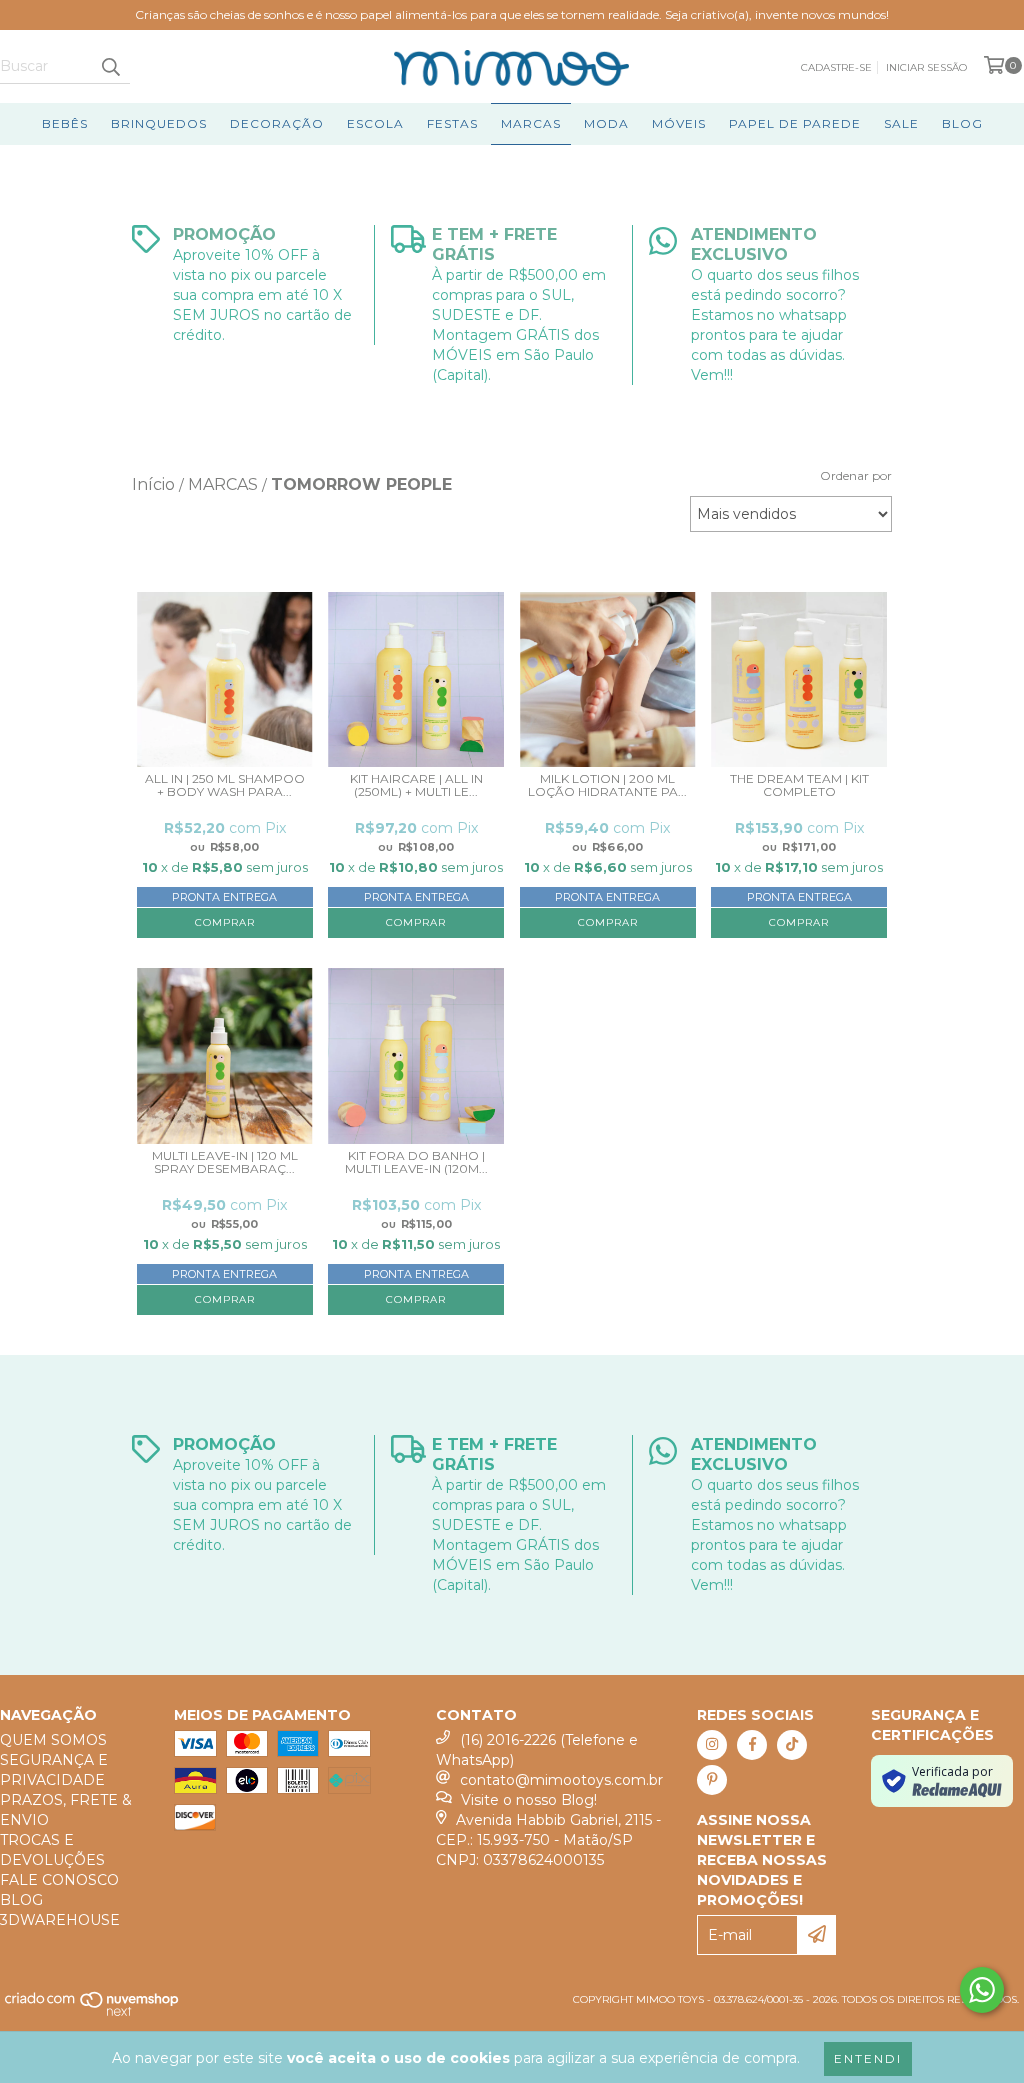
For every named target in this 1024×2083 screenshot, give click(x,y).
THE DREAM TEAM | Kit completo (799, 785)
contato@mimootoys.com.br (561, 1780)
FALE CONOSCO (59, 1880)
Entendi (868, 2058)
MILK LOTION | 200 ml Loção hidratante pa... (607, 785)
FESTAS (452, 123)
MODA (606, 123)
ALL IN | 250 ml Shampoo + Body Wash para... (225, 785)
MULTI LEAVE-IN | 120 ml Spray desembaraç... (225, 1162)
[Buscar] (110, 66)
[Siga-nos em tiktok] (792, 1745)
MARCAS (531, 123)
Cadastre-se (836, 67)
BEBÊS (65, 123)
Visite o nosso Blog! (529, 1800)
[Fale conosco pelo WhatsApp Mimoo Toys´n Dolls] (982, 1990)
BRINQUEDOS (159, 123)
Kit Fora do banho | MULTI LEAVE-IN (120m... (416, 1162)
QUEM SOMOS (53, 1740)
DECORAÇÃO (277, 123)
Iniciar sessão (926, 67)
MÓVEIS (679, 123)
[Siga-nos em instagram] (712, 1745)
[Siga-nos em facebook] (752, 1745)
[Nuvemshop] (92, 2012)
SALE (901, 123)
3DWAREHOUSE (60, 1920)
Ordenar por (856, 475)
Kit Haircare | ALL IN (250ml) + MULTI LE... (416, 785)
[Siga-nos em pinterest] (712, 1780)
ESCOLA (375, 123)
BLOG (962, 123)
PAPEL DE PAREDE (795, 123)
